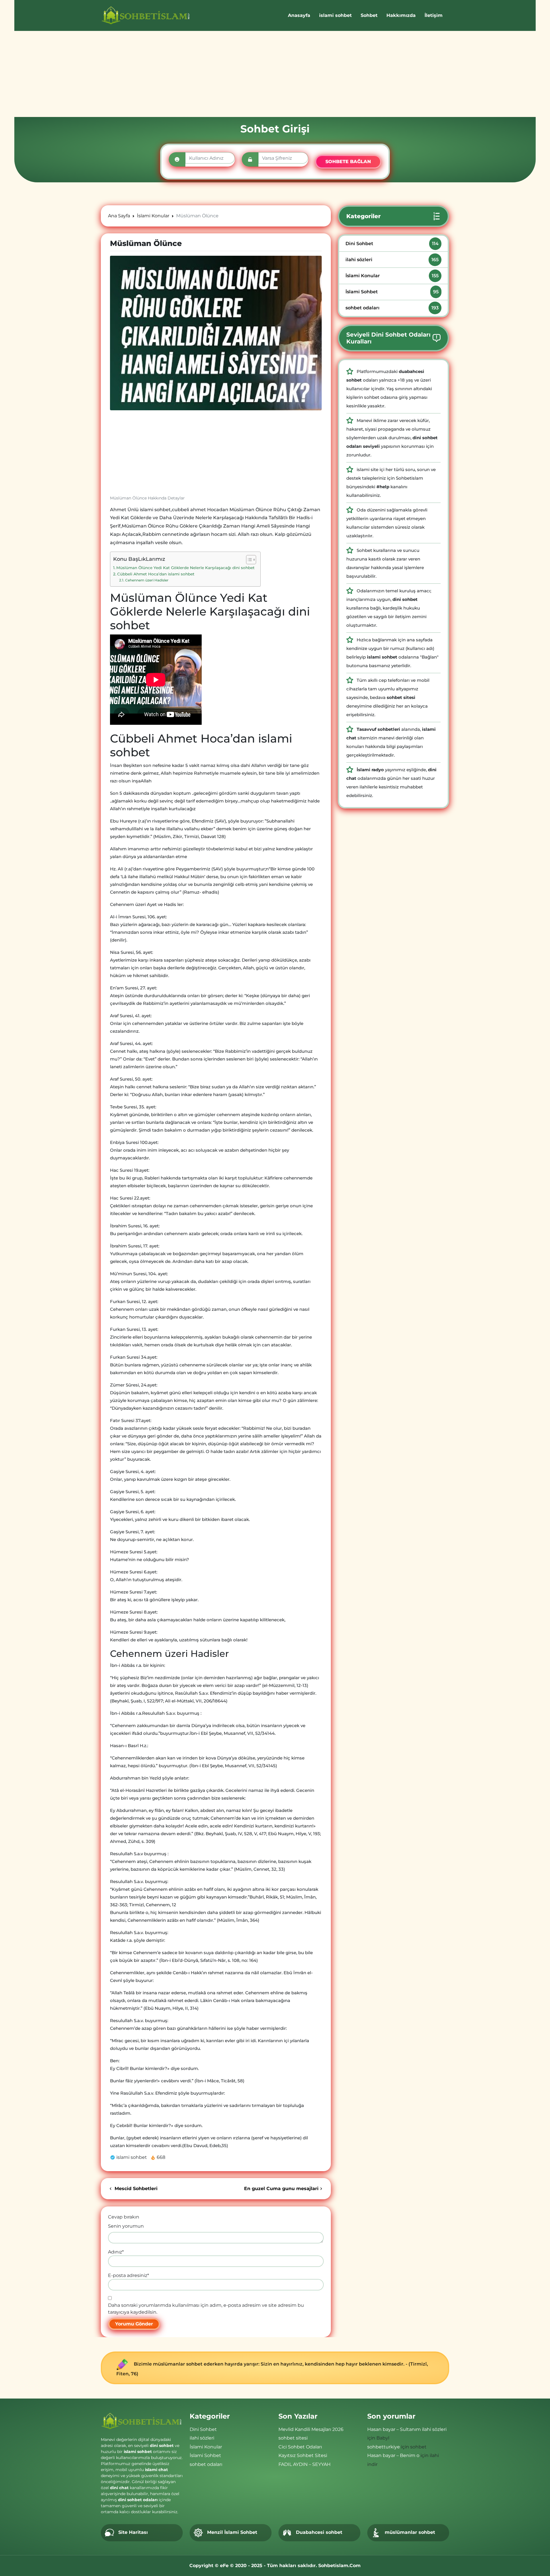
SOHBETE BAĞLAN (348, 162)
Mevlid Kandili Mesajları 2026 (311, 2429)
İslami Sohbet (392, 292)
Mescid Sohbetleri (135, 2189)
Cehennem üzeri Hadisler (147, 580)
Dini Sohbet (392, 244)
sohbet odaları (392, 308)
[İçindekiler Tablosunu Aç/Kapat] (248, 560)
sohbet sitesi (293, 2438)
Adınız (116, 2252)
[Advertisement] (275, 74)
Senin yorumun (126, 2226)
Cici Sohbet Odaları (300, 2447)
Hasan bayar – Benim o (393, 2455)
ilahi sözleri (392, 260)
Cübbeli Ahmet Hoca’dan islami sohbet (156, 574)
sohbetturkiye (384, 2447)
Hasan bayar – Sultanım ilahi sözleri (407, 2429)
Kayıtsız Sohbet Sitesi (303, 2455)
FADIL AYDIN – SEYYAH (305, 2464)
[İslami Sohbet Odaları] (146, 15)
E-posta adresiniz (128, 2275)
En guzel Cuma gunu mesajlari (281, 2189)
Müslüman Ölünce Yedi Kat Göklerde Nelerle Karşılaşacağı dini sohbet (185, 568)
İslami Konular (392, 276)
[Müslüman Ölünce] (216, 333)
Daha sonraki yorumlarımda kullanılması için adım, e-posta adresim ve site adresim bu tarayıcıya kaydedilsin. (206, 2309)
